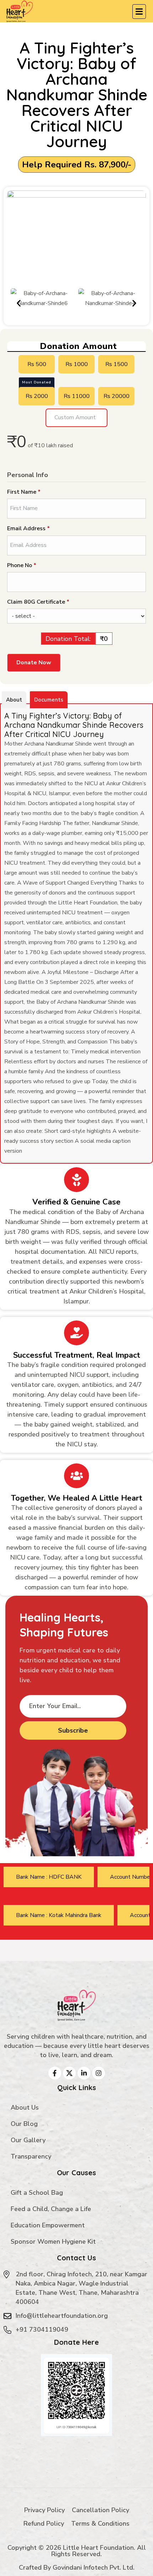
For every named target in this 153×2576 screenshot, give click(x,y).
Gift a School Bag (37, 2193)
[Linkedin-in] (84, 2073)
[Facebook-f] (55, 2073)
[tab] (49, 1877)
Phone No (34, 565)
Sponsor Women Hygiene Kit (53, 2242)
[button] (19, 303)
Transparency (31, 2156)
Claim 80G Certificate (50, 602)
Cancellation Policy (101, 2510)
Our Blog (24, 2124)
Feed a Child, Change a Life (51, 2209)
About (14, 700)
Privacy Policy (44, 2510)
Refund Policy (44, 2524)
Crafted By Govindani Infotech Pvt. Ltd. (77, 2567)
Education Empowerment (48, 2225)
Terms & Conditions (100, 2524)
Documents (49, 700)
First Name (24, 492)
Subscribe (73, 1730)
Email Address (28, 528)
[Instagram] (99, 2073)
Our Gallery (28, 2140)
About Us (25, 2107)
